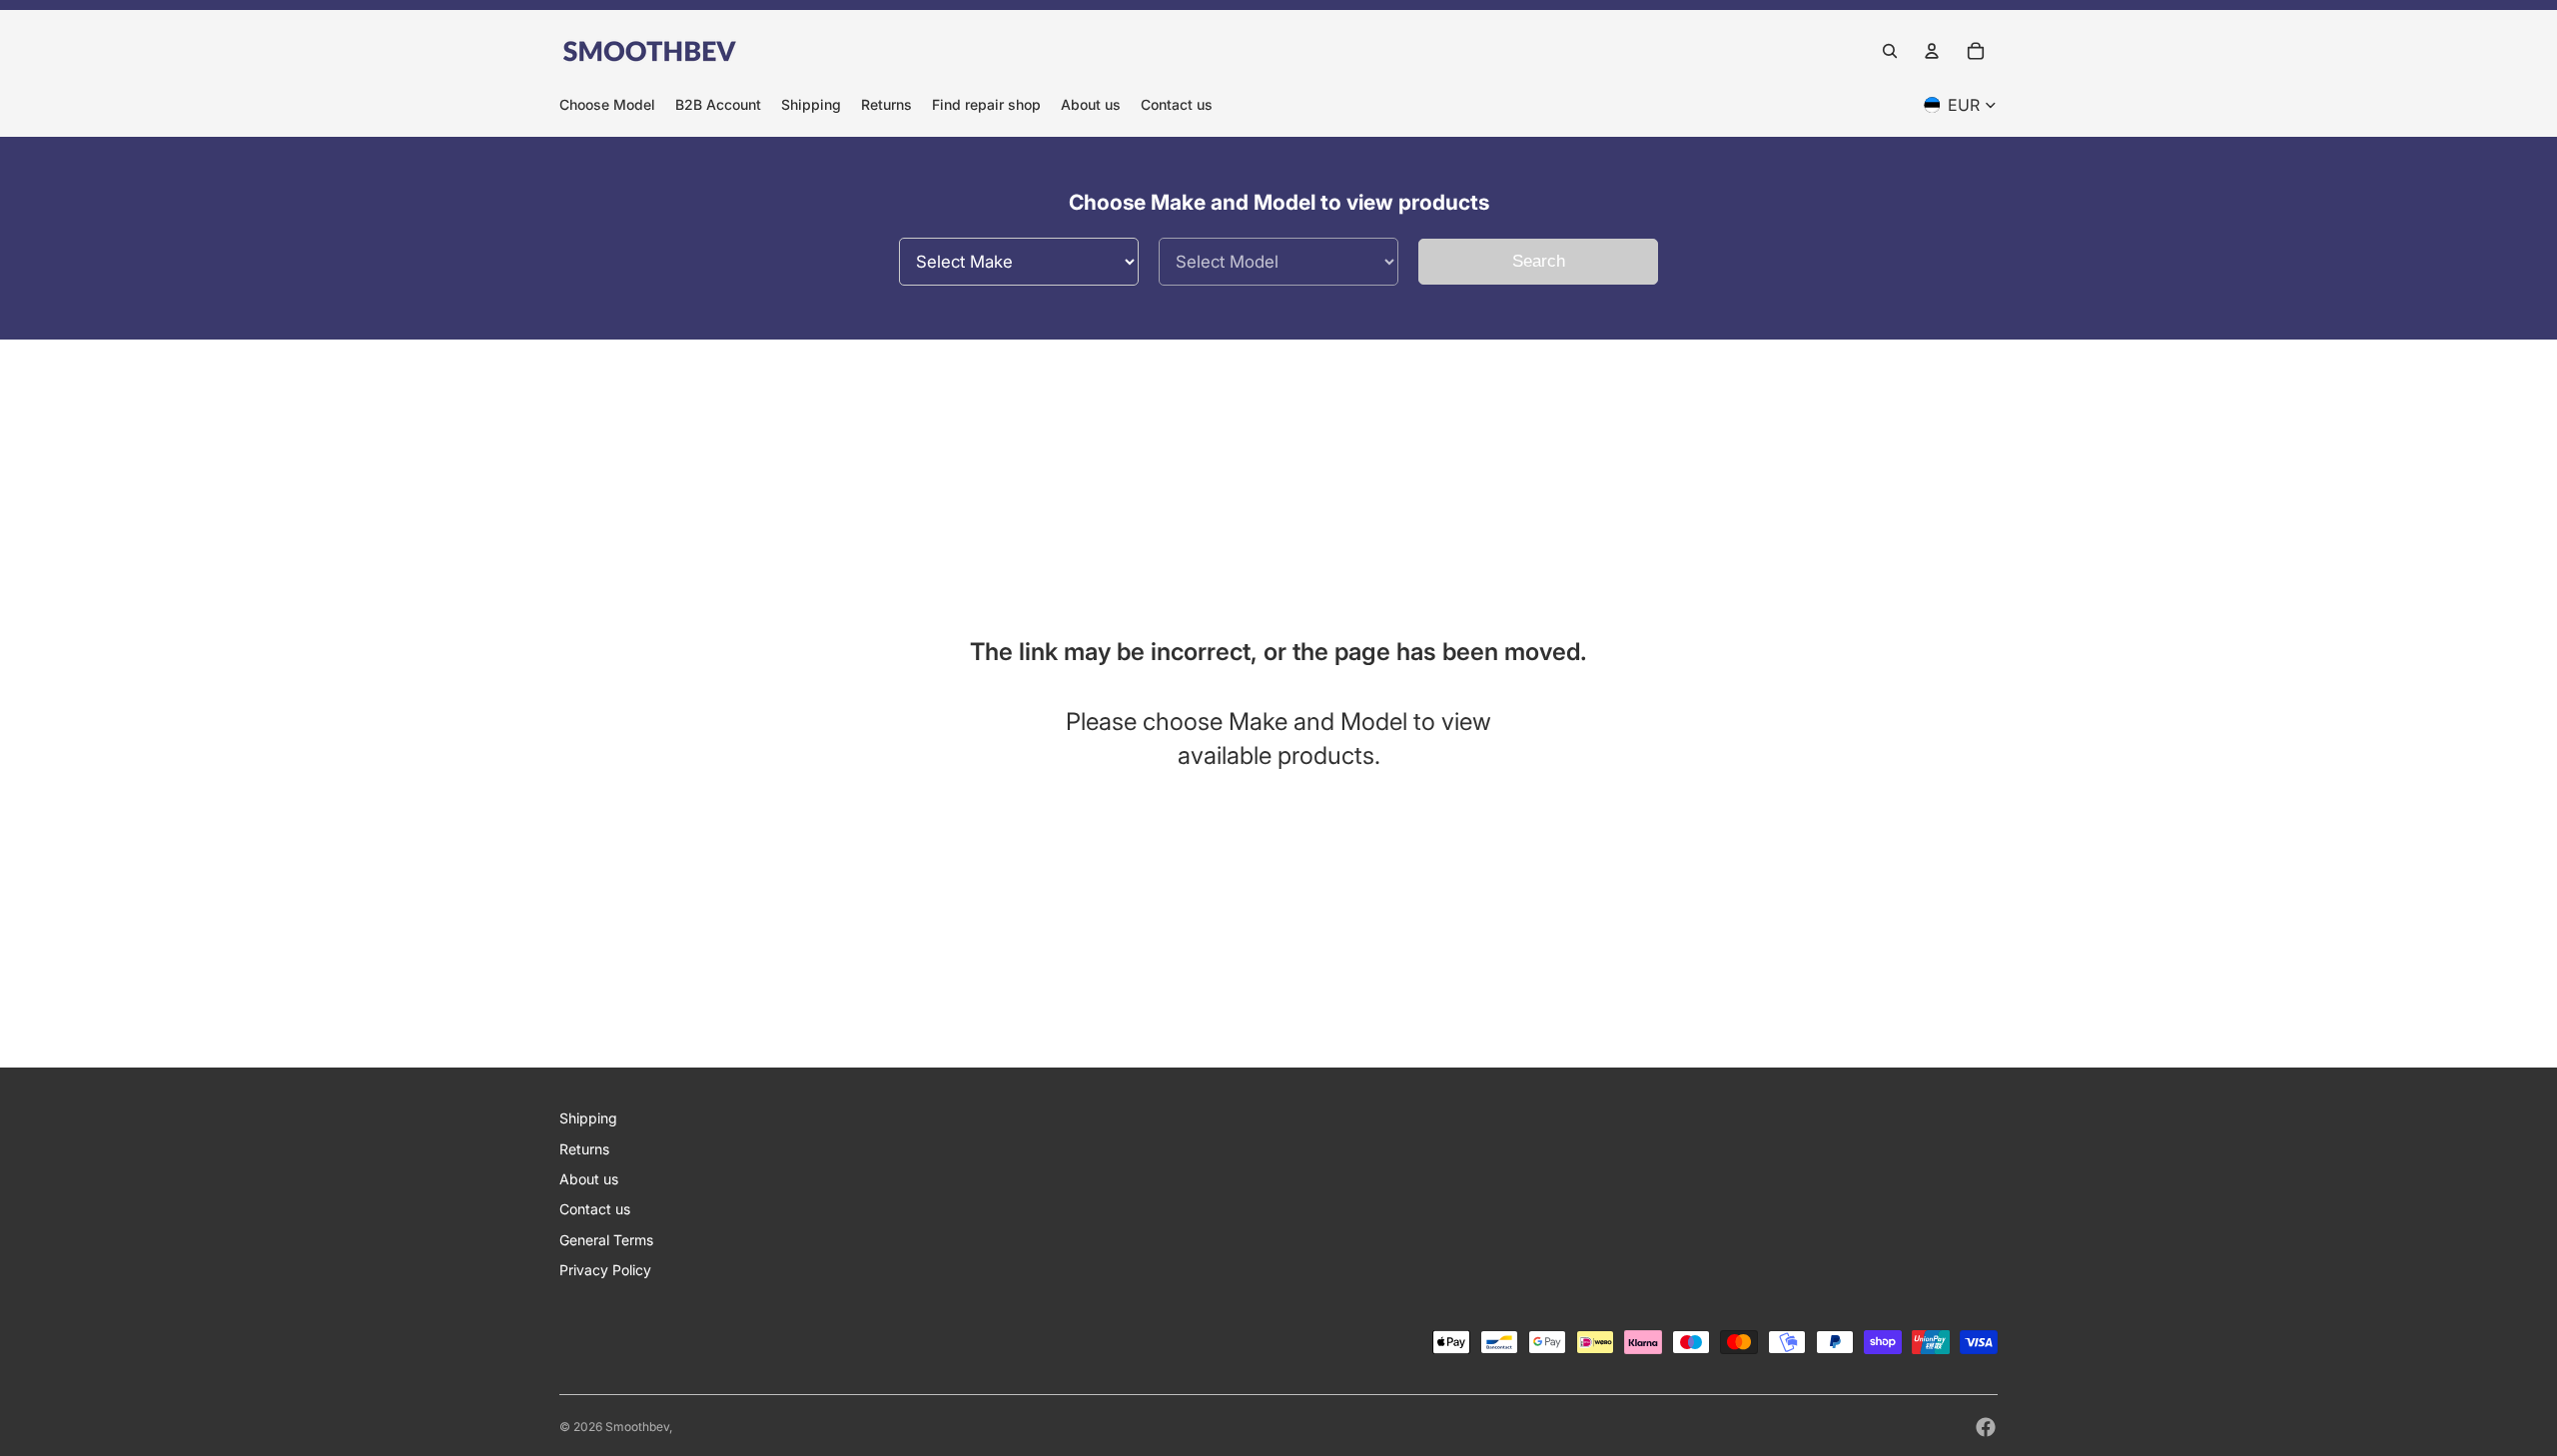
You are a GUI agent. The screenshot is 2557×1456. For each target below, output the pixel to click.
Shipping (588, 1118)
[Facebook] (1986, 1427)
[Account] (1932, 51)
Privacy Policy (605, 1270)
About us (589, 1179)
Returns (584, 1149)
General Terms (606, 1240)
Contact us (595, 1209)
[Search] (1890, 51)
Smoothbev (637, 1427)
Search (1539, 261)
